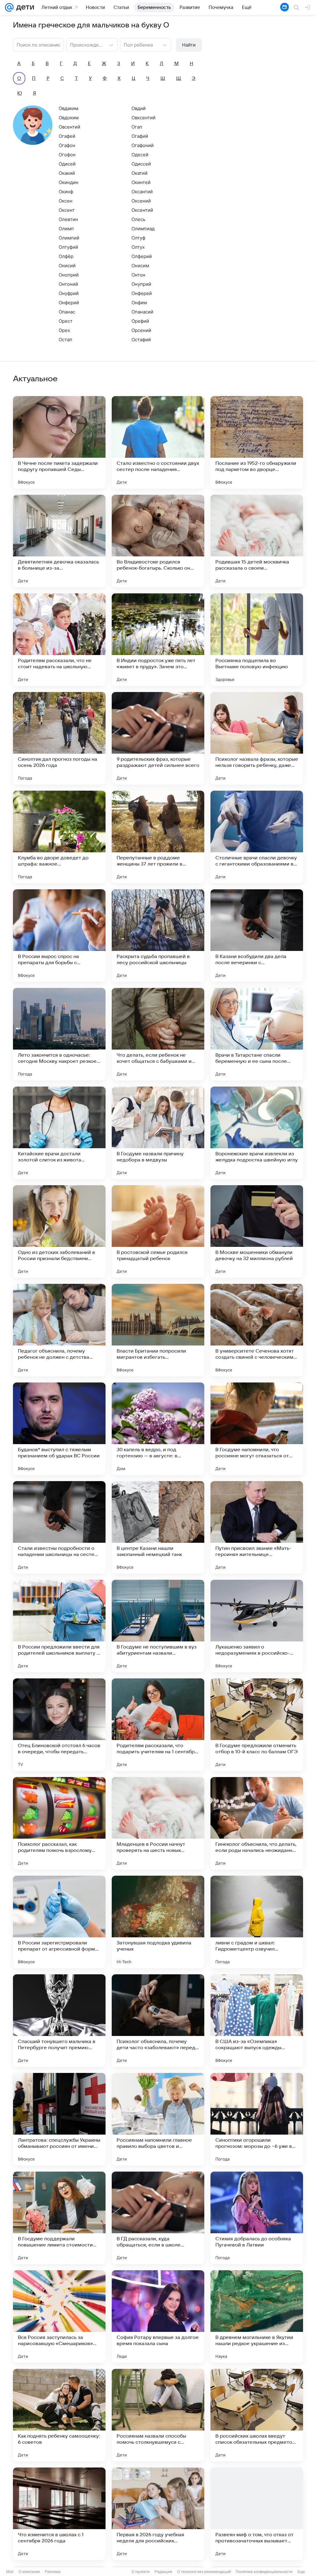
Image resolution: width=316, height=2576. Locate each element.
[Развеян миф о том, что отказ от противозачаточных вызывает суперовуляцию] (257, 2514)
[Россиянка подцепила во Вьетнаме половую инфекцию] (257, 640)
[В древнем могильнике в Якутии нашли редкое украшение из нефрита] (257, 2316)
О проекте (141, 2572)
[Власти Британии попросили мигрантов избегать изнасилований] (158, 1330)
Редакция (163, 2572)
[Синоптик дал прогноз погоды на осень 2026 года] (59, 738)
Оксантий (142, 192)
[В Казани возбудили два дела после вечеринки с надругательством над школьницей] (257, 936)
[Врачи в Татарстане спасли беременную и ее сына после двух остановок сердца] (257, 1034)
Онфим (139, 303)
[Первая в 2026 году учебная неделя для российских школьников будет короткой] (158, 2514)
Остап (65, 340)
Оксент (67, 210)
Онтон (138, 275)
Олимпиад (143, 229)
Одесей (140, 155)
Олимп (66, 229)
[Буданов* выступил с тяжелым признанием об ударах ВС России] (59, 1429)
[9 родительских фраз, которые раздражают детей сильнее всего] (158, 738)
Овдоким (69, 118)
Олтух (138, 247)
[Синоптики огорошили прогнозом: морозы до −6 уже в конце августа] (257, 2119)
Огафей (67, 136)
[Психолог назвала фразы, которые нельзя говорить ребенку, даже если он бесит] (257, 738)
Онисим (140, 266)
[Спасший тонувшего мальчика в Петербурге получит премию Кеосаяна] (59, 2021)
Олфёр (66, 256)
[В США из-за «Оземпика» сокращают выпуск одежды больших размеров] (257, 2021)
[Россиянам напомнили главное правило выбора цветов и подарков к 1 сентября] (158, 2119)
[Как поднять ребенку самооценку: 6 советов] (59, 2415)
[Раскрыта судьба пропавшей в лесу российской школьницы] (158, 936)
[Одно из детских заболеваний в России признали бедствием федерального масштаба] (59, 1231)
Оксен (66, 201)
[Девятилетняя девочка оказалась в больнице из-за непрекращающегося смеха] (59, 541)
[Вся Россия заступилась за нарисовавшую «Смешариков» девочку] (59, 2316)
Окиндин (69, 182)
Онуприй (141, 284)
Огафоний (143, 145)
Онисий (67, 266)
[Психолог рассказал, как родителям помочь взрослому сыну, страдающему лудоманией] (59, 1823)
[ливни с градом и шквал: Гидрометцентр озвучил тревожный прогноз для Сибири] (257, 1922)
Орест (66, 321)
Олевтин (68, 219)
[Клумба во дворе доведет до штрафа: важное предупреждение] (59, 837)
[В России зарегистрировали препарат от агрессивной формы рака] (59, 1922)
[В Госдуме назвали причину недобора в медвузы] (158, 1133)
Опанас (67, 312)
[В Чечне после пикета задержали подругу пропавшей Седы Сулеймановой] (59, 442)
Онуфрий (69, 293)
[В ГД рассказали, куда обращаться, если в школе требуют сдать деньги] (158, 2218)
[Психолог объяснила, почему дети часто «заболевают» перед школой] (158, 2021)
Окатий (139, 173)
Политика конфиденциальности (264, 2572)
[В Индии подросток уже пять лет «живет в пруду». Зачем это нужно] (158, 640)
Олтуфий (68, 247)
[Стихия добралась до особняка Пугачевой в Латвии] (257, 2218)
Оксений (141, 201)
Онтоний (68, 284)
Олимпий (69, 238)
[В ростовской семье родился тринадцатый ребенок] (158, 1231)
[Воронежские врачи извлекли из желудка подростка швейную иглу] (257, 1133)
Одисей (67, 164)
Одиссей (141, 164)
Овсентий (69, 127)
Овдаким (69, 108)
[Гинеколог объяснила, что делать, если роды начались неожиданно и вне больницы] (257, 1823)
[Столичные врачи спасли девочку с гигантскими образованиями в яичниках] (257, 837)
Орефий (140, 321)
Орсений (141, 330)
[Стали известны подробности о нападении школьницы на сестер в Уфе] (59, 1527)
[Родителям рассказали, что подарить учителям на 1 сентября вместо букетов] (158, 1725)
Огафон (67, 145)
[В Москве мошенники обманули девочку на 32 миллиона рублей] (257, 1231)
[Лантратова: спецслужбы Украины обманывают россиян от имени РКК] (59, 2119)
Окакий (67, 173)
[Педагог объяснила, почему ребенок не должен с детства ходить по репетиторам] (59, 1330)
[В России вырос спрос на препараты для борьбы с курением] (59, 936)
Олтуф (138, 238)
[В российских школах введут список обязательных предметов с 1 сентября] (257, 2415)
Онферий (69, 303)
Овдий (139, 108)
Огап (137, 127)
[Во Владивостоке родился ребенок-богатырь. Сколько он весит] (158, 541)
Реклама (53, 2572)
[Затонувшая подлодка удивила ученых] (158, 1922)
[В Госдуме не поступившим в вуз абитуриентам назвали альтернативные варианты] (158, 1626)
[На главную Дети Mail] (24, 7)
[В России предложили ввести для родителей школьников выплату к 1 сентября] (59, 1626)
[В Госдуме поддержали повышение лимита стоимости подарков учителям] (59, 2218)
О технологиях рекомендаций (204, 2572)
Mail (10, 2572)
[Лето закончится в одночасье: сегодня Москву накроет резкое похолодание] (59, 1034)
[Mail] (9, 7)
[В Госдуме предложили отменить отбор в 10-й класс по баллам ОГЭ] (257, 1725)
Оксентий (142, 210)
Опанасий (142, 312)
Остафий (141, 340)
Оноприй (69, 275)
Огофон (67, 155)
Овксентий (143, 118)
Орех (64, 330)
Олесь (138, 219)
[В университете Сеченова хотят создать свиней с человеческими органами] (257, 1330)
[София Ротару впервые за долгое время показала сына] (158, 2316)
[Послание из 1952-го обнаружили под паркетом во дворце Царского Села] (257, 442)
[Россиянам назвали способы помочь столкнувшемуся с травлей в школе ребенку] (158, 2415)
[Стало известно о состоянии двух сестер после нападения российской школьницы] (158, 442)
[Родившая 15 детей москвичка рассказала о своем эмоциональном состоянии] (257, 541)
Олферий (142, 256)
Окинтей (141, 182)
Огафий (140, 136)
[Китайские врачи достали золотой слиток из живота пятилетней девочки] (59, 1133)
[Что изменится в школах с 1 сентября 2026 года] (59, 2514)
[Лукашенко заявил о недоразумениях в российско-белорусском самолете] (257, 1626)
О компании (29, 2572)
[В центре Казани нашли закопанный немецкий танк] (158, 1527)
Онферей (142, 293)
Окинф (66, 192)
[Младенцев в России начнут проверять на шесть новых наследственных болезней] (158, 1823)
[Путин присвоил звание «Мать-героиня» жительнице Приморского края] (257, 1527)
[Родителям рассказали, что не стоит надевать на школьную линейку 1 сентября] (59, 640)
